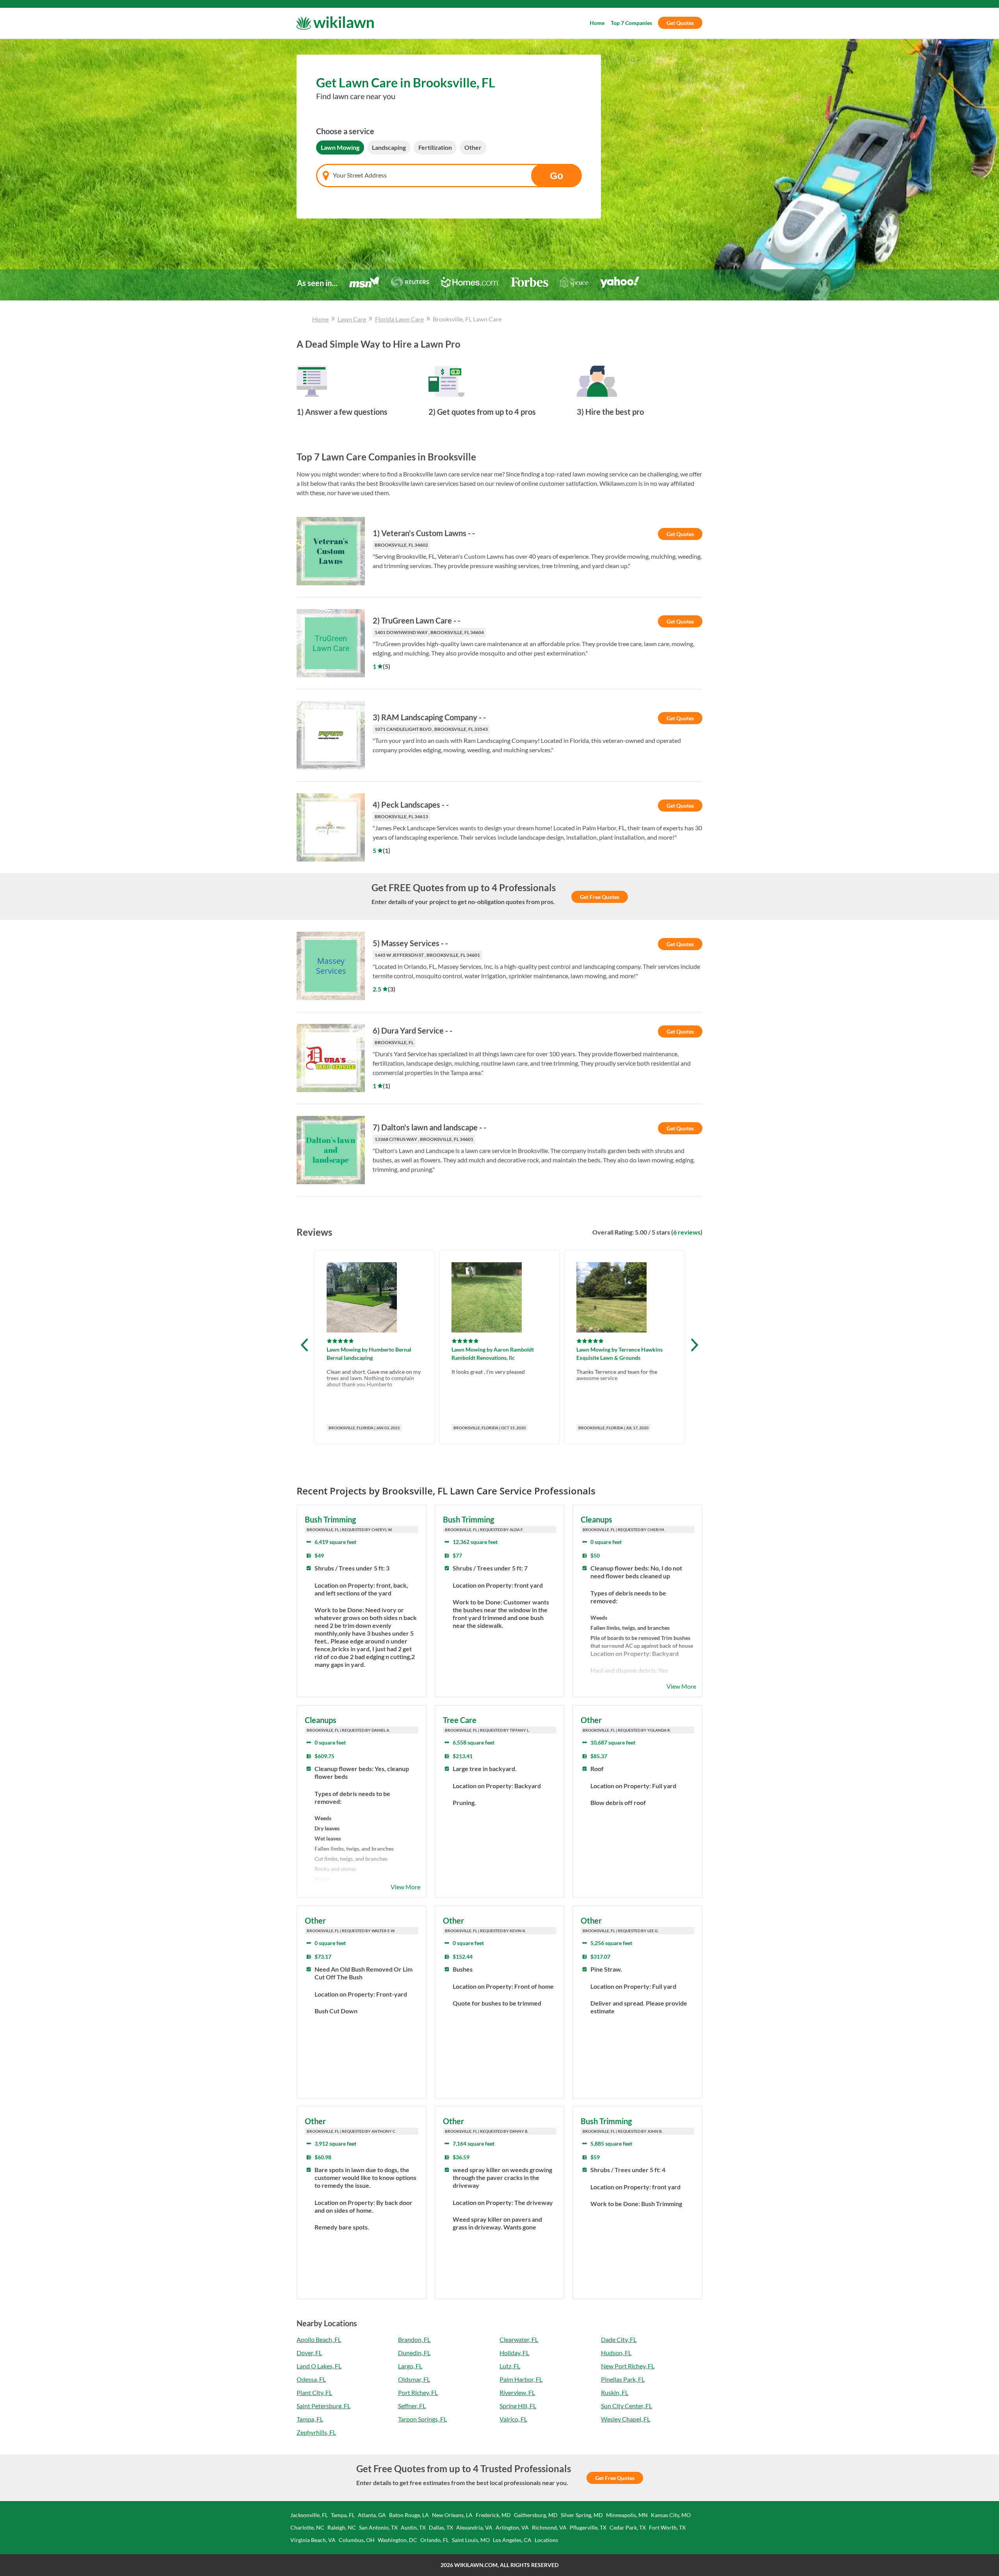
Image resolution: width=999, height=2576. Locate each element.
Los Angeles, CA (512, 2540)
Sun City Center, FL (627, 2406)
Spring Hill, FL (518, 2406)
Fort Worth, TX (667, 2527)
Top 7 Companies (631, 23)
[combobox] (449, 176)
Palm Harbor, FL (521, 2379)
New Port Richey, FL (628, 2366)
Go (556, 176)
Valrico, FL (513, 2419)
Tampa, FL (310, 2419)
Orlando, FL (435, 2540)
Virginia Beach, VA (313, 2540)
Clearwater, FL (519, 2339)
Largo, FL (410, 2366)
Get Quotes (680, 23)
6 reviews (687, 1232)
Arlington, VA (512, 2527)
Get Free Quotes (600, 897)
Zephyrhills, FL (316, 2432)
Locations (546, 2540)
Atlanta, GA (372, 2515)
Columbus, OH (357, 2540)
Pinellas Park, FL (623, 2379)
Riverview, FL (517, 2392)
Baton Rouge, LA (409, 2515)
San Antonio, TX (378, 2527)
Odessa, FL (311, 2379)
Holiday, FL (514, 2353)
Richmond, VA (549, 2527)
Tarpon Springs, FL (422, 2419)
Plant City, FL (314, 2392)
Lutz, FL (510, 2366)
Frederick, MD (493, 2515)
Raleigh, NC (342, 2527)
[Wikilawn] (335, 23)
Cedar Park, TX (628, 2527)
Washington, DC (397, 2540)
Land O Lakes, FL (319, 2366)
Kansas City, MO (671, 2515)
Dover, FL (309, 2353)
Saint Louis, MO (471, 2540)
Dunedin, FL (414, 2353)
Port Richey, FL (418, 2392)
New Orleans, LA (452, 2515)
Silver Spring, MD (582, 2515)
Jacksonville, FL (309, 2515)
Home (597, 23)
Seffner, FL (412, 2406)
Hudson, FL (616, 2353)
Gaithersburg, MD (536, 2515)
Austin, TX (413, 2527)
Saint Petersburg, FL (324, 2406)
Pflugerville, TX (588, 2527)
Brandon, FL (414, 2339)
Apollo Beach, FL (319, 2339)
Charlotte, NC (307, 2527)
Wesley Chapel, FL (626, 2419)
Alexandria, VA (474, 2527)
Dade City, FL (619, 2339)
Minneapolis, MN (627, 2515)
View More (681, 1686)
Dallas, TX (441, 2527)
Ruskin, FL (615, 2392)
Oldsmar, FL (414, 2379)
